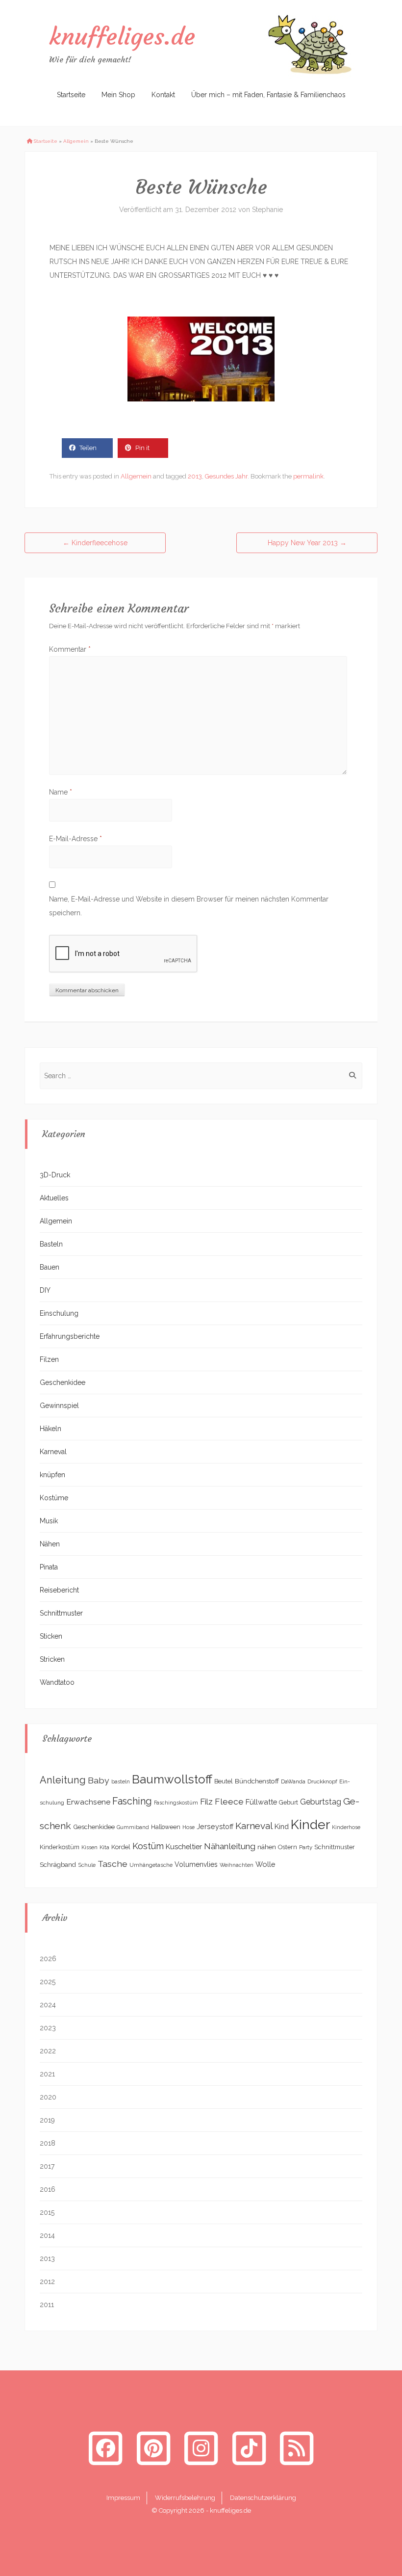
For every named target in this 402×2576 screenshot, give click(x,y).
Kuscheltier (184, 1846)
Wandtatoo (57, 1682)
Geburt (289, 1803)
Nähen (50, 1544)
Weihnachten (237, 1865)
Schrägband (58, 1864)
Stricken (52, 1659)
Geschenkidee (63, 1382)
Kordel (121, 1847)
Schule (87, 1865)
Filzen (49, 1359)
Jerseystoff (215, 1827)
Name (61, 792)
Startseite (71, 95)
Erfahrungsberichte (70, 1336)
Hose (188, 1827)
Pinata (49, 1567)
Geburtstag (321, 1802)
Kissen (89, 1847)
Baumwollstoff (172, 1779)
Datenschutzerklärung (263, 2498)
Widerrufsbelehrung (185, 2498)
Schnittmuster (61, 1613)
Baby (99, 1780)
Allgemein (76, 141)
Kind (282, 1826)
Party (306, 1847)
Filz (206, 1802)
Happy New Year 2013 (307, 543)
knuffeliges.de (122, 36)
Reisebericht (59, 1590)
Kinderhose (346, 1827)
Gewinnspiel (59, 1406)
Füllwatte (261, 1802)
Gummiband (133, 1827)
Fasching (132, 1801)
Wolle (265, 1864)
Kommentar (70, 649)
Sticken (51, 1636)
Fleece (229, 1802)
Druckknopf (322, 1781)
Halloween (166, 1827)
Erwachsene (88, 1802)
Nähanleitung (230, 1846)
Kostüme (54, 1498)
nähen (267, 1847)
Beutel (224, 1781)
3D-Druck (55, 1175)
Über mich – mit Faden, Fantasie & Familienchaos (268, 95)
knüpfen (52, 1475)
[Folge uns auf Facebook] (105, 2448)
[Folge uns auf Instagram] (201, 2448)
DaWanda (293, 1781)
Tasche (113, 1864)
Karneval (53, 1452)
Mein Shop (118, 95)
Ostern (288, 1847)
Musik (49, 1521)
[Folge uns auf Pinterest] (153, 2448)
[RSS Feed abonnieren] (297, 2448)
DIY (45, 1290)
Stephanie (267, 210)
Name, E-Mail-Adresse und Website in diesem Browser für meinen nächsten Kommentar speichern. (189, 906)
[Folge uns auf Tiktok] (249, 2448)
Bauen (50, 1267)
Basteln (51, 1244)
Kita (104, 1847)
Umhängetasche (151, 1865)
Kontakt (163, 95)
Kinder (310, 1824)
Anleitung (63, 1780)
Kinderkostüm (60, 1847)
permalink (308, 476)
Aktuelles (54, 1198)
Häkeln (50, 1429)
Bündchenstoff (257, 1781)
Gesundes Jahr (226, 476)
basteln (121, 1781)
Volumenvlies (196, 1864)
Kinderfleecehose (95, 543)
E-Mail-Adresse (75, 839)
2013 (195, 476)
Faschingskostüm (176, 1803)
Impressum (123, 2498)
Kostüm (148, 1846)
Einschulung (59, 1313)
